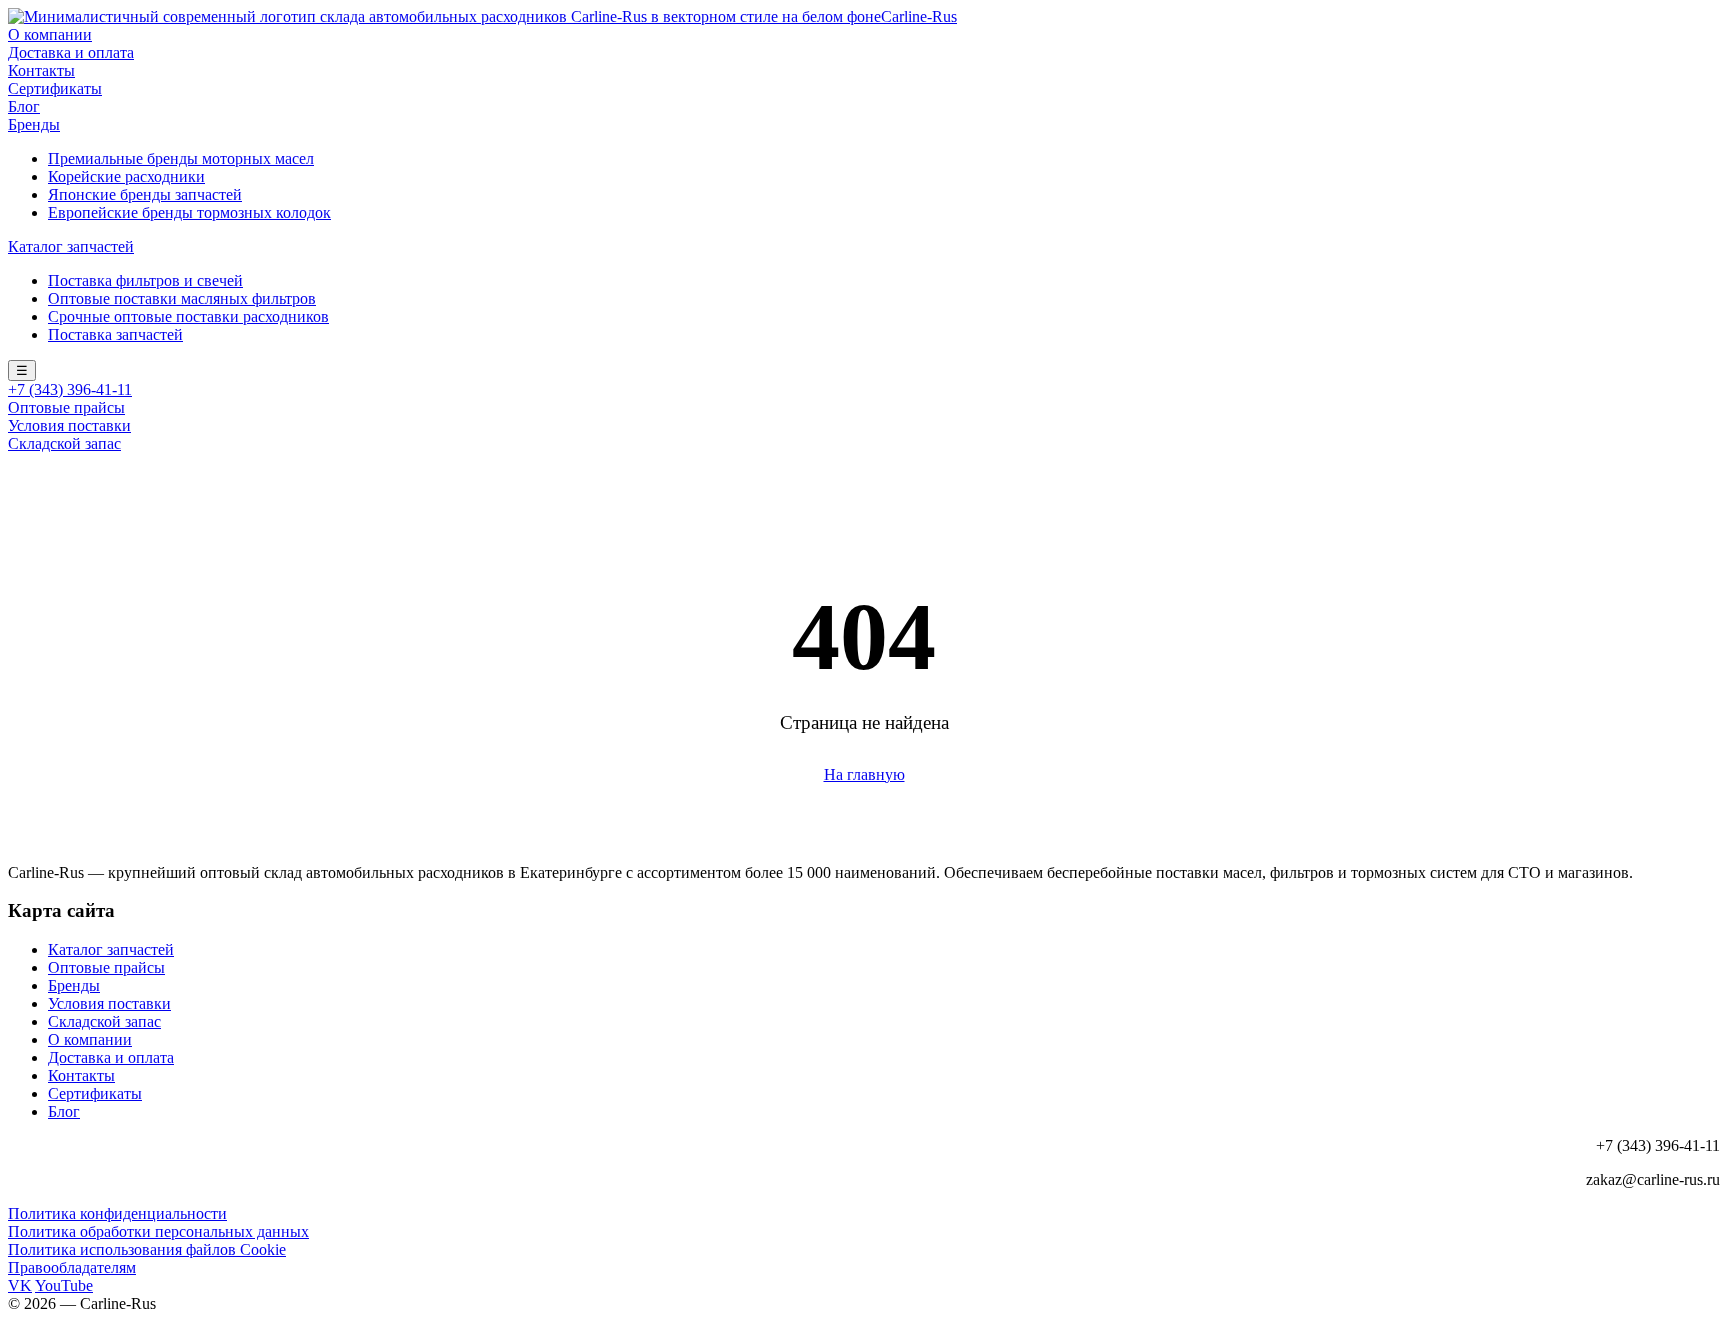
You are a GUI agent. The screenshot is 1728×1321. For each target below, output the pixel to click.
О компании (50, 34)
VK (20, 1285)
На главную (864, 774)
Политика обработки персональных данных (158, 1231)
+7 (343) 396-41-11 (70, 389)
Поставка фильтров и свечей (145, 280)
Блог (24, 106)
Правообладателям (72, 1267)
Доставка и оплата (71, 52)
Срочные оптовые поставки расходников (188, 316)
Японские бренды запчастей (145, 194)
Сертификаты (55, 88)
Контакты (41, 70)
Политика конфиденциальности (117, 1213)
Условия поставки (69, 425)
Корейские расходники (126, 176)
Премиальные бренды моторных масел (181, 158)
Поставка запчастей (115, 334)
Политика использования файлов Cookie (147, 1249)
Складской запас (64, 443)
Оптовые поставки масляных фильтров (182, 298)
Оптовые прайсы (66, 407)
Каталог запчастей (71, 246)
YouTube (64, 1285)
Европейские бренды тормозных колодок (189, 212)
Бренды (34, 124)
